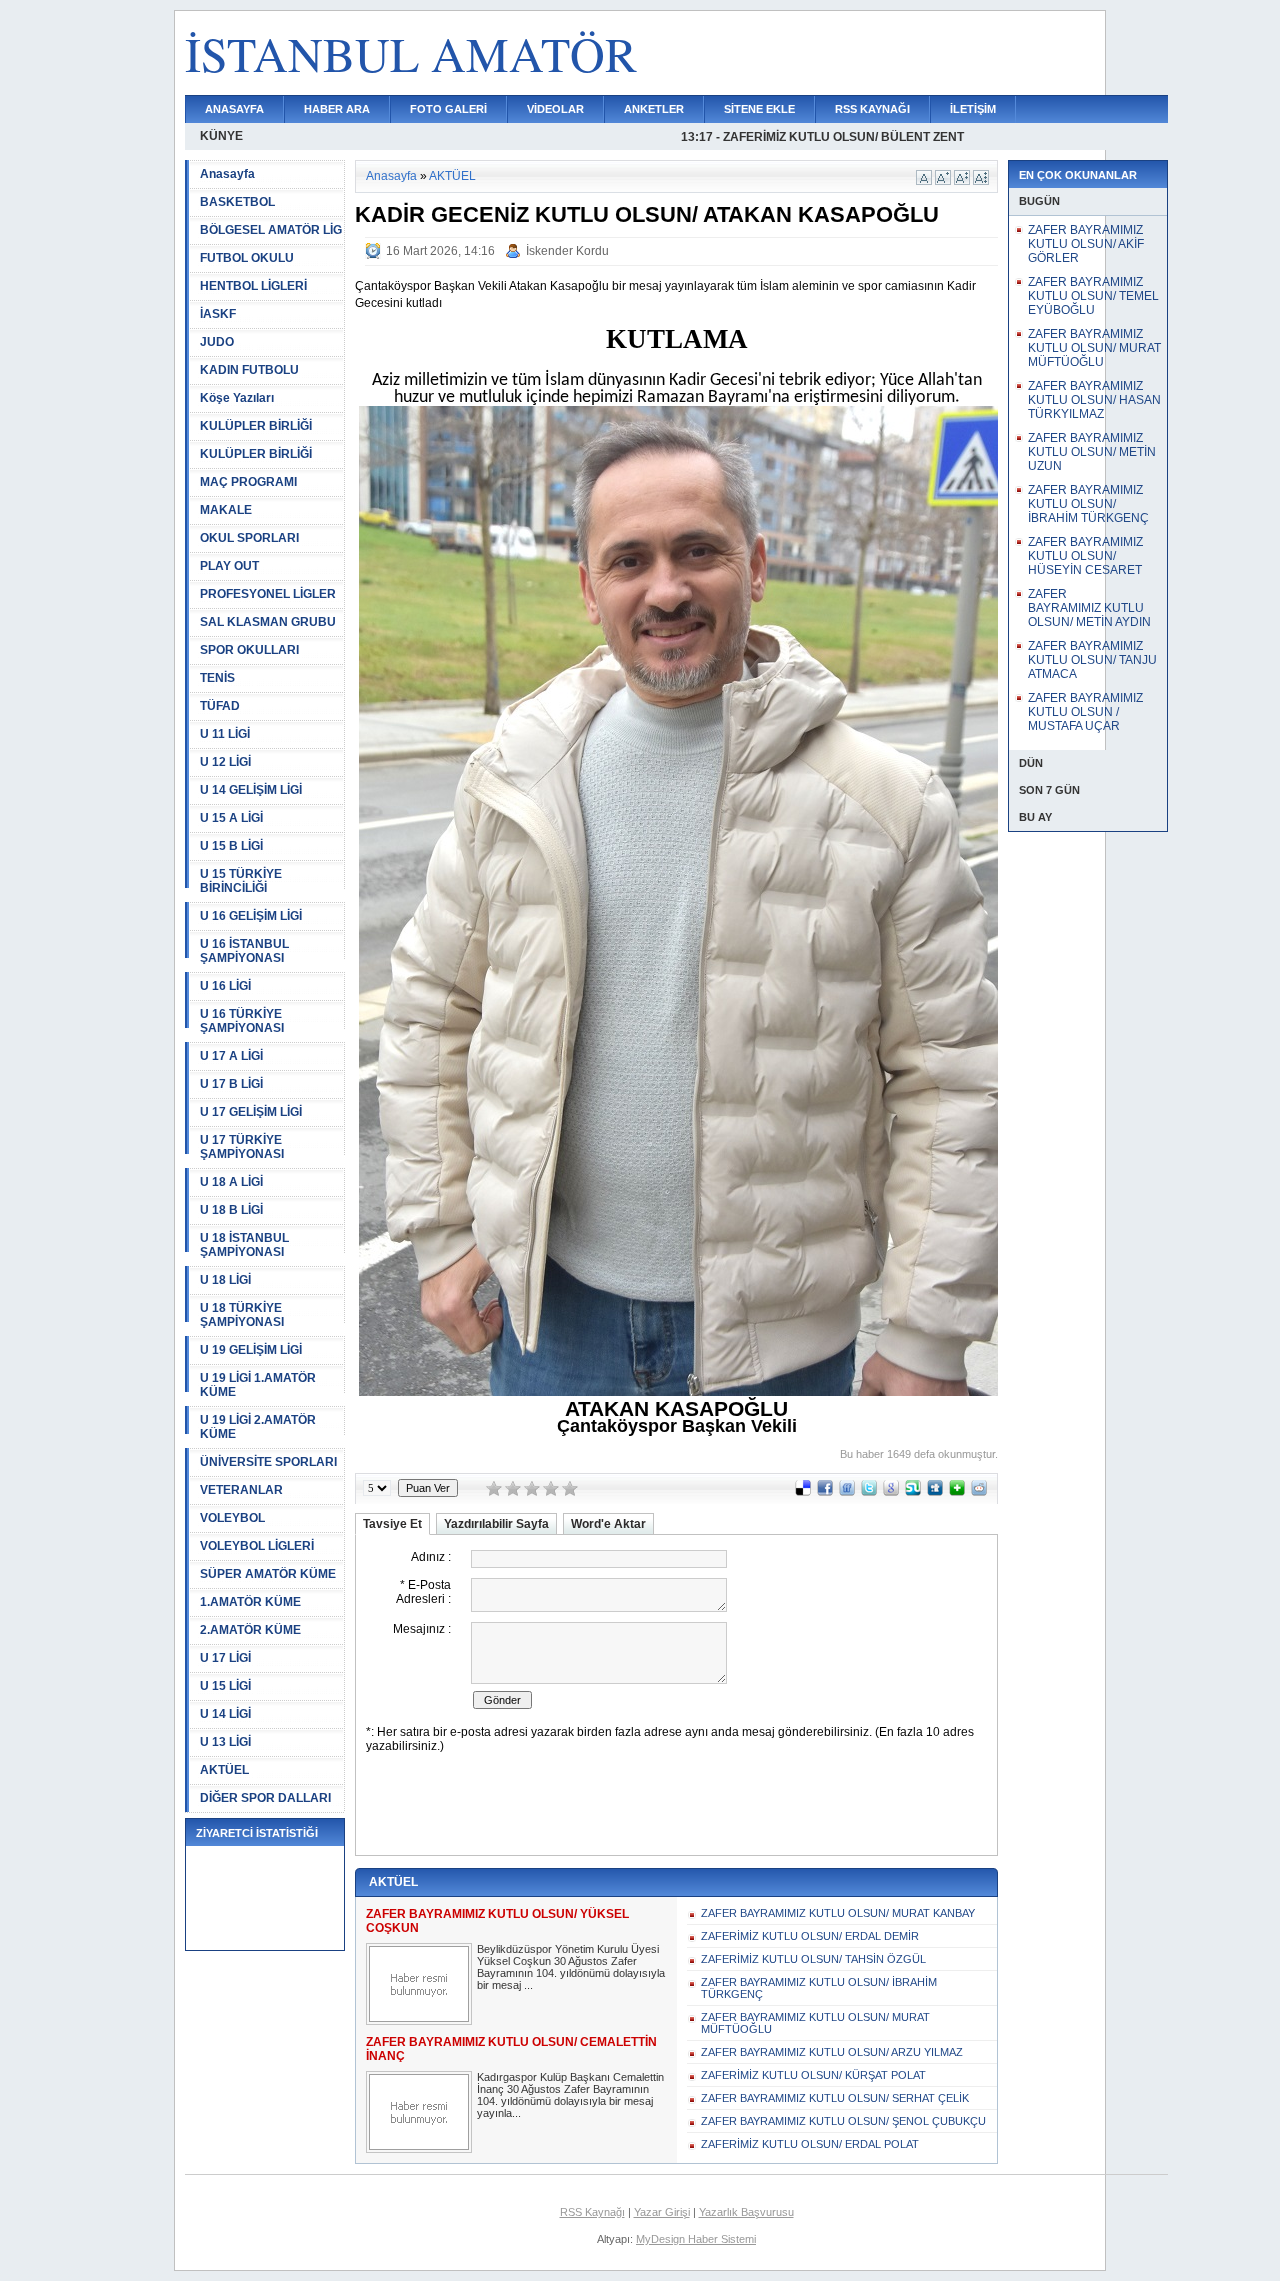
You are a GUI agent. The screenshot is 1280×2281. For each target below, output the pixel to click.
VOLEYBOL (232, 1518)
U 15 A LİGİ (231, 818)
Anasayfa (227, 174)
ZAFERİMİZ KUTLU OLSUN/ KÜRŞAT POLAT (813, 2075)
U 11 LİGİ (225, 734)
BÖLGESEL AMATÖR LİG (271, 230)
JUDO (217, 342)
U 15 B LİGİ (231, 846)
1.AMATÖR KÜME (250, 1602)
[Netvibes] (957, 1492)
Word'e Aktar (608, 1524)
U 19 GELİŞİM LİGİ (251, 1350)
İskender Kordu (567, 251)
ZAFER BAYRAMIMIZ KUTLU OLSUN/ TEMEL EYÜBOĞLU (1093, 296)
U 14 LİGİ (225, 1714)
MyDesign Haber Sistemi (696, 2239)
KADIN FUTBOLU (249, 370)
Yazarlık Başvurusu (746, 2212)
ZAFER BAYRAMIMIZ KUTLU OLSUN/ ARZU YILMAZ (832, 2052)
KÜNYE (221, 136)
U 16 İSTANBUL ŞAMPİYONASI (244, 951)
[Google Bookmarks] (891, 1492)
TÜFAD (220, 706)
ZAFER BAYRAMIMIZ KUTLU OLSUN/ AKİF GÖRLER (1086, 244)
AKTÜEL (224, 1770)
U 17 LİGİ (225, 1658)
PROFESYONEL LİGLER (268, 594)
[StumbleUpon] (913, 1492)
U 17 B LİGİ (231, 1084)
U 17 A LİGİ (231, 1056)
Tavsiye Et (392, 1524)
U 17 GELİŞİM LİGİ (251, 1112)
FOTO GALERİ (448, 109)
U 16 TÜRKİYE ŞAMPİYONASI (242, 1021)
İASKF (218, 314)
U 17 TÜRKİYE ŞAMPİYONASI (242, 1147)
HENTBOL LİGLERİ (253, 286)
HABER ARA (337, 109)
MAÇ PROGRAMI (248, 482)
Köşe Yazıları (237, 398)
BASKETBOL (237, 202)
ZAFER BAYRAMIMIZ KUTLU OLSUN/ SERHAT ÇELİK (835, 2098)
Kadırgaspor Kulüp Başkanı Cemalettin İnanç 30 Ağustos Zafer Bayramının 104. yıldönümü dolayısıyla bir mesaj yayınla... (570, 2095)
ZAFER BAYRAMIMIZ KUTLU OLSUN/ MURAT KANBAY (838, 1913)
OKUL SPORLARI (249, 538)
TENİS (217, 678)
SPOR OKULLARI (249, 650)
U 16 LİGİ (225, 986)
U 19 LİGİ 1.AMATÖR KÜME (258, 1385)
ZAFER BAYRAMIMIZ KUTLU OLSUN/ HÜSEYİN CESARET (1085, 556)
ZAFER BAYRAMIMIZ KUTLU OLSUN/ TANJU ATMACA (1092, 660)
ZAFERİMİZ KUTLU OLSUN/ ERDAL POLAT (810, 2144)
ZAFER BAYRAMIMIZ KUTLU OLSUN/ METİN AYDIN (1089, 608)
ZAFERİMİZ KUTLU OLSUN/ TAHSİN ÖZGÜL (813, 1959)
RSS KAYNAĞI (872, 109)
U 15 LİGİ (225, 1686)
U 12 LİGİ (225, 762)
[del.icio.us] (803, 1492)
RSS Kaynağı (592, 2212)
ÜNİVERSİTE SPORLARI (268, 1462)
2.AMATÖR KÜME (250, 1630)
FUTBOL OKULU (247, 258)
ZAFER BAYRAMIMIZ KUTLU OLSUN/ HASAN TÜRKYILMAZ (1094, 400)
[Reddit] (979, 1492)
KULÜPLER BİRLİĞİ (256, 426)
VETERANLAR (241, 1490)
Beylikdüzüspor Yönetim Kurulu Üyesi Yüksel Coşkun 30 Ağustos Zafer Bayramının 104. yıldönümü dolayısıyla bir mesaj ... (571, 1967)
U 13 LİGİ (225, 1742)
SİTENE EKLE (759, 109)
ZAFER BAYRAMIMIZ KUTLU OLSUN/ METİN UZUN (1092, 452)
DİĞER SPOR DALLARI (265, 1798)
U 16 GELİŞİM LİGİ (251, 916)
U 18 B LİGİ (231, 1210)
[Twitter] (869, 1492)
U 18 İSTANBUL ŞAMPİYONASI (244, 1245)
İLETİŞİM (973, 109)
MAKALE (226, 510)
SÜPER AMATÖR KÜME (268, 1574)
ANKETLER (654, 109)
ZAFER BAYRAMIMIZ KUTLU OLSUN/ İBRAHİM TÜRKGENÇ (819, 1988)
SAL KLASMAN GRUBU (268, 622)
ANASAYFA (234, 109)
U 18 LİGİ (225, 1280)
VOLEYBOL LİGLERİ (257, 1546)
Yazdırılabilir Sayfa (496, 1524)
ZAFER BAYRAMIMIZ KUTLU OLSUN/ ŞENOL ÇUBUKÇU (843, 2121)
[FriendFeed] (847, 1492)
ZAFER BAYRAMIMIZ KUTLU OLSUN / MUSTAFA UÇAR (1085, 712)
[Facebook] (825, 1492)
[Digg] (935, 1492)
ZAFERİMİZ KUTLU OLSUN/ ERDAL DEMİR (810, 1936)
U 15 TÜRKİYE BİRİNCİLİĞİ (241, 881)
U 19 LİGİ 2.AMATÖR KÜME (258, 1427)
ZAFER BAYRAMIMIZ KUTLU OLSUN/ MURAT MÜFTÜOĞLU (815, 2023)
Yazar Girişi (662, 2212)
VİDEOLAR (555, 109)
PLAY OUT (229, 566)
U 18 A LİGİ (231, 1182)
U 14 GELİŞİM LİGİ (251, 790)
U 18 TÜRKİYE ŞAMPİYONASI (242, 1315)
